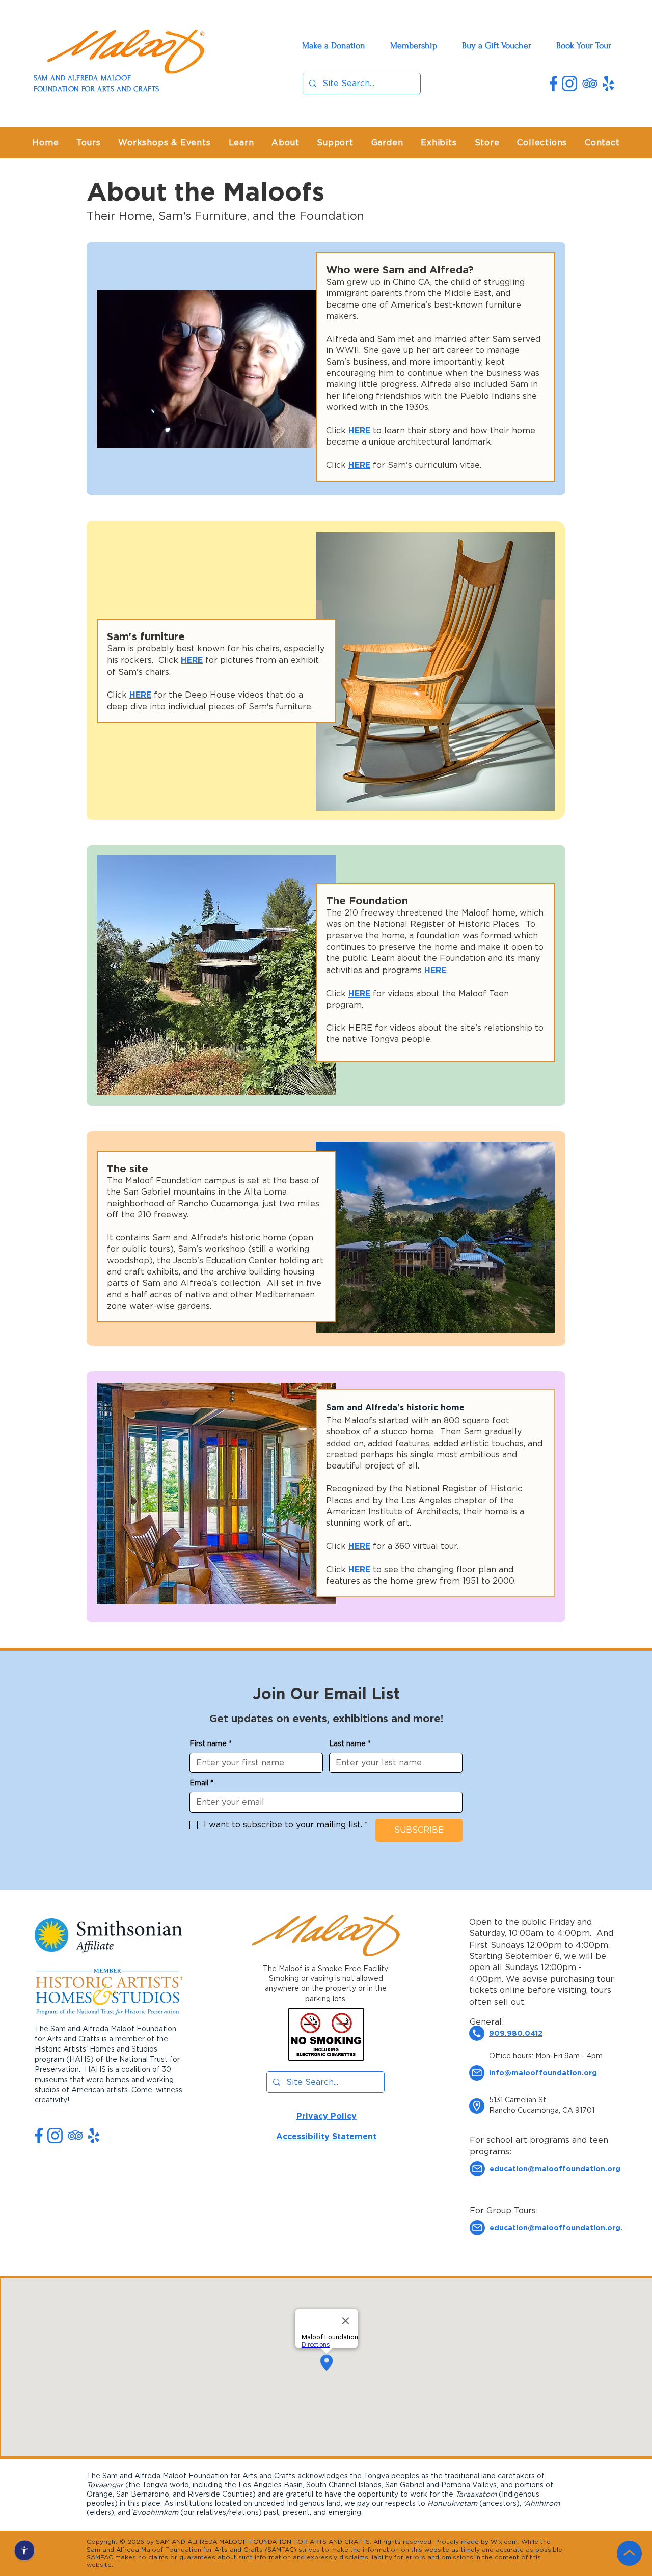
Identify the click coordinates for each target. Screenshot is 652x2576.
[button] (286, 143)
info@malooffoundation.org (543, 2073)
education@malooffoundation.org (555, 2227)
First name (211, 1744)
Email (201, 1783)
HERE (359, 430)
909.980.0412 (516, 2033)
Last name (350, 1744)
